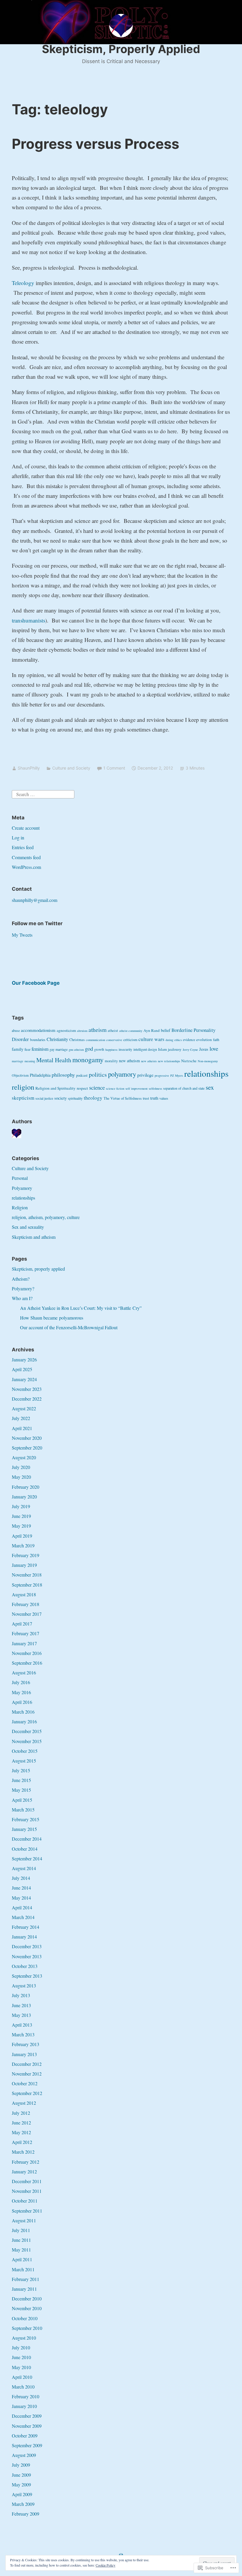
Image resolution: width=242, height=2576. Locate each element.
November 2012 (27, 2074)
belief (166, 1030)
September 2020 (27, 1448)
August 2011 (24, 2220)
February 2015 (26, 1819)
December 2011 (27, 2181)
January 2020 (24, 1497)
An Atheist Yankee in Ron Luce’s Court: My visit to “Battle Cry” (81, 1308)
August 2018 (24, 1594)
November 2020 (27, 1438)
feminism (40, 1049)
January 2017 (24, 1643)
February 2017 (26, 1633)
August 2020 (24, 1457)
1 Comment (114, 768)
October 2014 (25, 1849)
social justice (44, 1098)
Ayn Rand (152, 1030)
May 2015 (21, 1790)
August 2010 (24, 2338)
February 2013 (26, 2044)
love (214, 1049)
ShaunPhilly (29, 768)
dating (169, 1040)
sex (210, 1087)
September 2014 (27, 1858)
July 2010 (21, 2347)
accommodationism (38, 1030)
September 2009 (27, 2445)
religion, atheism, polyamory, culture (46, 1217)
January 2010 (24, 2406)
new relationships (169, 1061)
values (164, 1098)
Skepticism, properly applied (38, 1269)
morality (111, 1061)
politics (98, 1074)
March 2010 (23, 2387)
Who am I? (22, 1298)
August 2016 (24, 1672)
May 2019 (21, 1526)
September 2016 (27, 1663)
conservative (114, 1040)
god (89, 1049)
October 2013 (25, 1966)
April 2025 (22, 1369)
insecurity (125, 1049)
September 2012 (27, 2093)
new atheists (149, 1061)
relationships (206, 1073)
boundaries (38, 1040)
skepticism (23, 1098)
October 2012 (25, 2083)
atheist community (131, 1031)
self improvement (136, 1088)
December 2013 (27, 1946)
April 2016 (22, 1702)
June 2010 (21, 2357)
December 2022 (27, 1399)
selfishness (155, 1088)
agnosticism (66, 1030)
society (60, 1098)
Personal (20, 1178)
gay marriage (59, 1049)
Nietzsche (189, 1061)
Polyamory (22, 1188)
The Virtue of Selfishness (123, 1098)
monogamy (88, 1060)
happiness (111, 1050)
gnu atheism (76, 1050)
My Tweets (22, 935)
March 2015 (23, 1810)
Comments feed (26, 857)
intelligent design (145, 1049)
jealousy (175, 1049)
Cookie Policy (106, 2565)
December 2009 (27, 2416)
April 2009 (22, 2494)
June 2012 (21, 2123)
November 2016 (27, 1653)
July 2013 (21, 1995)
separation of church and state (184, 1088)
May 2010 (21, 2367)
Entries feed (23, 847)
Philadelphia (40, 1075)
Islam (162, 1049)
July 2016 (21, 1682)
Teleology (23, 283)
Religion (20, 1207)
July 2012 (21, 2113)
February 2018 (26, 1604)
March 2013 (23, 2034)
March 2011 (23, 2269)
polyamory (122, 1074)
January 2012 (24, 2171)
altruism (82, 1031)
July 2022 (21, 1418)
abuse (16, 1031)
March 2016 (23, 1712)
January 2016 (24, 1721)
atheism (98, 1030)
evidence (189, 1040)
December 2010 (27, 2299)
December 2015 (27, 1731)
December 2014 (27, 1839)
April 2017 (22, 1624)
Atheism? (21, 1279)
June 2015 (21, 1780)
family (18, 1049)
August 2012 (24, 2103)
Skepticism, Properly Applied (121, 49)
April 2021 (22, 1428)
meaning (30, 1061)
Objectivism (20, 1075)
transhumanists (28, 620)
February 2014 (26, 1927)
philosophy (63, 1075)
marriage (18, 1061)
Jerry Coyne (190, 1050)
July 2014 (21, 1878)
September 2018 (27, 1585)
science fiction (115, 1088)
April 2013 (22, 2025)
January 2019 (24, 1565)
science (97, 1087)
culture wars (151, 1039)
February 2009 (26, 2514)
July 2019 (21, 1506)
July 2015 (21, 1770)
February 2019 (26, 1555)
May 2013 (21, 2015)
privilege (145, 1075)
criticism (130, 1040)
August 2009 (24, 2455)
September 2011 (27, 2211)
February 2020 (26, 1487)
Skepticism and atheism (34, 1237)
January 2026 (24, 1359)
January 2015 (24, 1829)
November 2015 (27, 1741)
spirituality (75, 1098)
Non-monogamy (208, 1061)
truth (154, 1098)
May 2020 (21, 1477)
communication (95, 1040)
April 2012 (22, 2142)
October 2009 (25, 2436)
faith (216, 1040)
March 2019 (23, 1545)
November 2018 (27, 1575)
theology (93, 1098)
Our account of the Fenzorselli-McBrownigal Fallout (69, 1327)
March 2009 (23, 2504)
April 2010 (22, 2377)
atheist (113, 1031)
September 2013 (27, 1976)
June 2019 (21, 1516)
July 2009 (21, 2465)
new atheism (129, 1061)
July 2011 (21, 2230)
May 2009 (21, 2484)
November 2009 (27, 2426)
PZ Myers (177, 1075)
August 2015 (24, 1761)
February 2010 (26, 2396)
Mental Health (54, 1060)
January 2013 (24, 2054)
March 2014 (23, 1917)
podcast (82, 1075)
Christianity (57, 1039)
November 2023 (27, 1389)
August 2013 (24, 1985)
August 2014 (24, 1868)
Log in (18, 837)
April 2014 (22, 1907)
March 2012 (23, 2152)
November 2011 (27, 2191)
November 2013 (27, 1956)
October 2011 (25, 2201)
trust (146, 1098)
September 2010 (27, 2328)
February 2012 (26, 2162)
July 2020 (21, 1467)
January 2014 (24, 1937)
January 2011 (24, 2289)
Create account (26, 828)
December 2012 (27, 2064)
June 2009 (21, 2475)
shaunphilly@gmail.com (35, 900)
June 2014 (21, 1888)
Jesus (204, 1049)
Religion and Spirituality (55, 1088)
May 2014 (21, 1898)
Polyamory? (23, 1288)
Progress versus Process (95, 144)
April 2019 (22, 1536)
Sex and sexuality (28, 1227)
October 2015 (25, 1751)
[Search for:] (43, 794)
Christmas (77, 1040)
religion (23, 1087)
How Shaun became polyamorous (52, 1318)
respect (82, 1088)
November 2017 (27, 1614)
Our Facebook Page (36, 983)
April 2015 (22, 1800)
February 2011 (26, 2279)
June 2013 (21, 2005)
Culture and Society (71, 768)
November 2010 (27, 2308)
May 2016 (21, 1692)
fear (27, 1049)
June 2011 (21, 2240)
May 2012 (21, 2132)
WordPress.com (26, 867)
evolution (204, 1040)
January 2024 (24, 1379)
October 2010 (25, 2318)
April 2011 (22, 2259)
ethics (178, 1040)
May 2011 (21, 2250)
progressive (162, 1075)
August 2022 (24, 1408)
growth (99, 1049)
